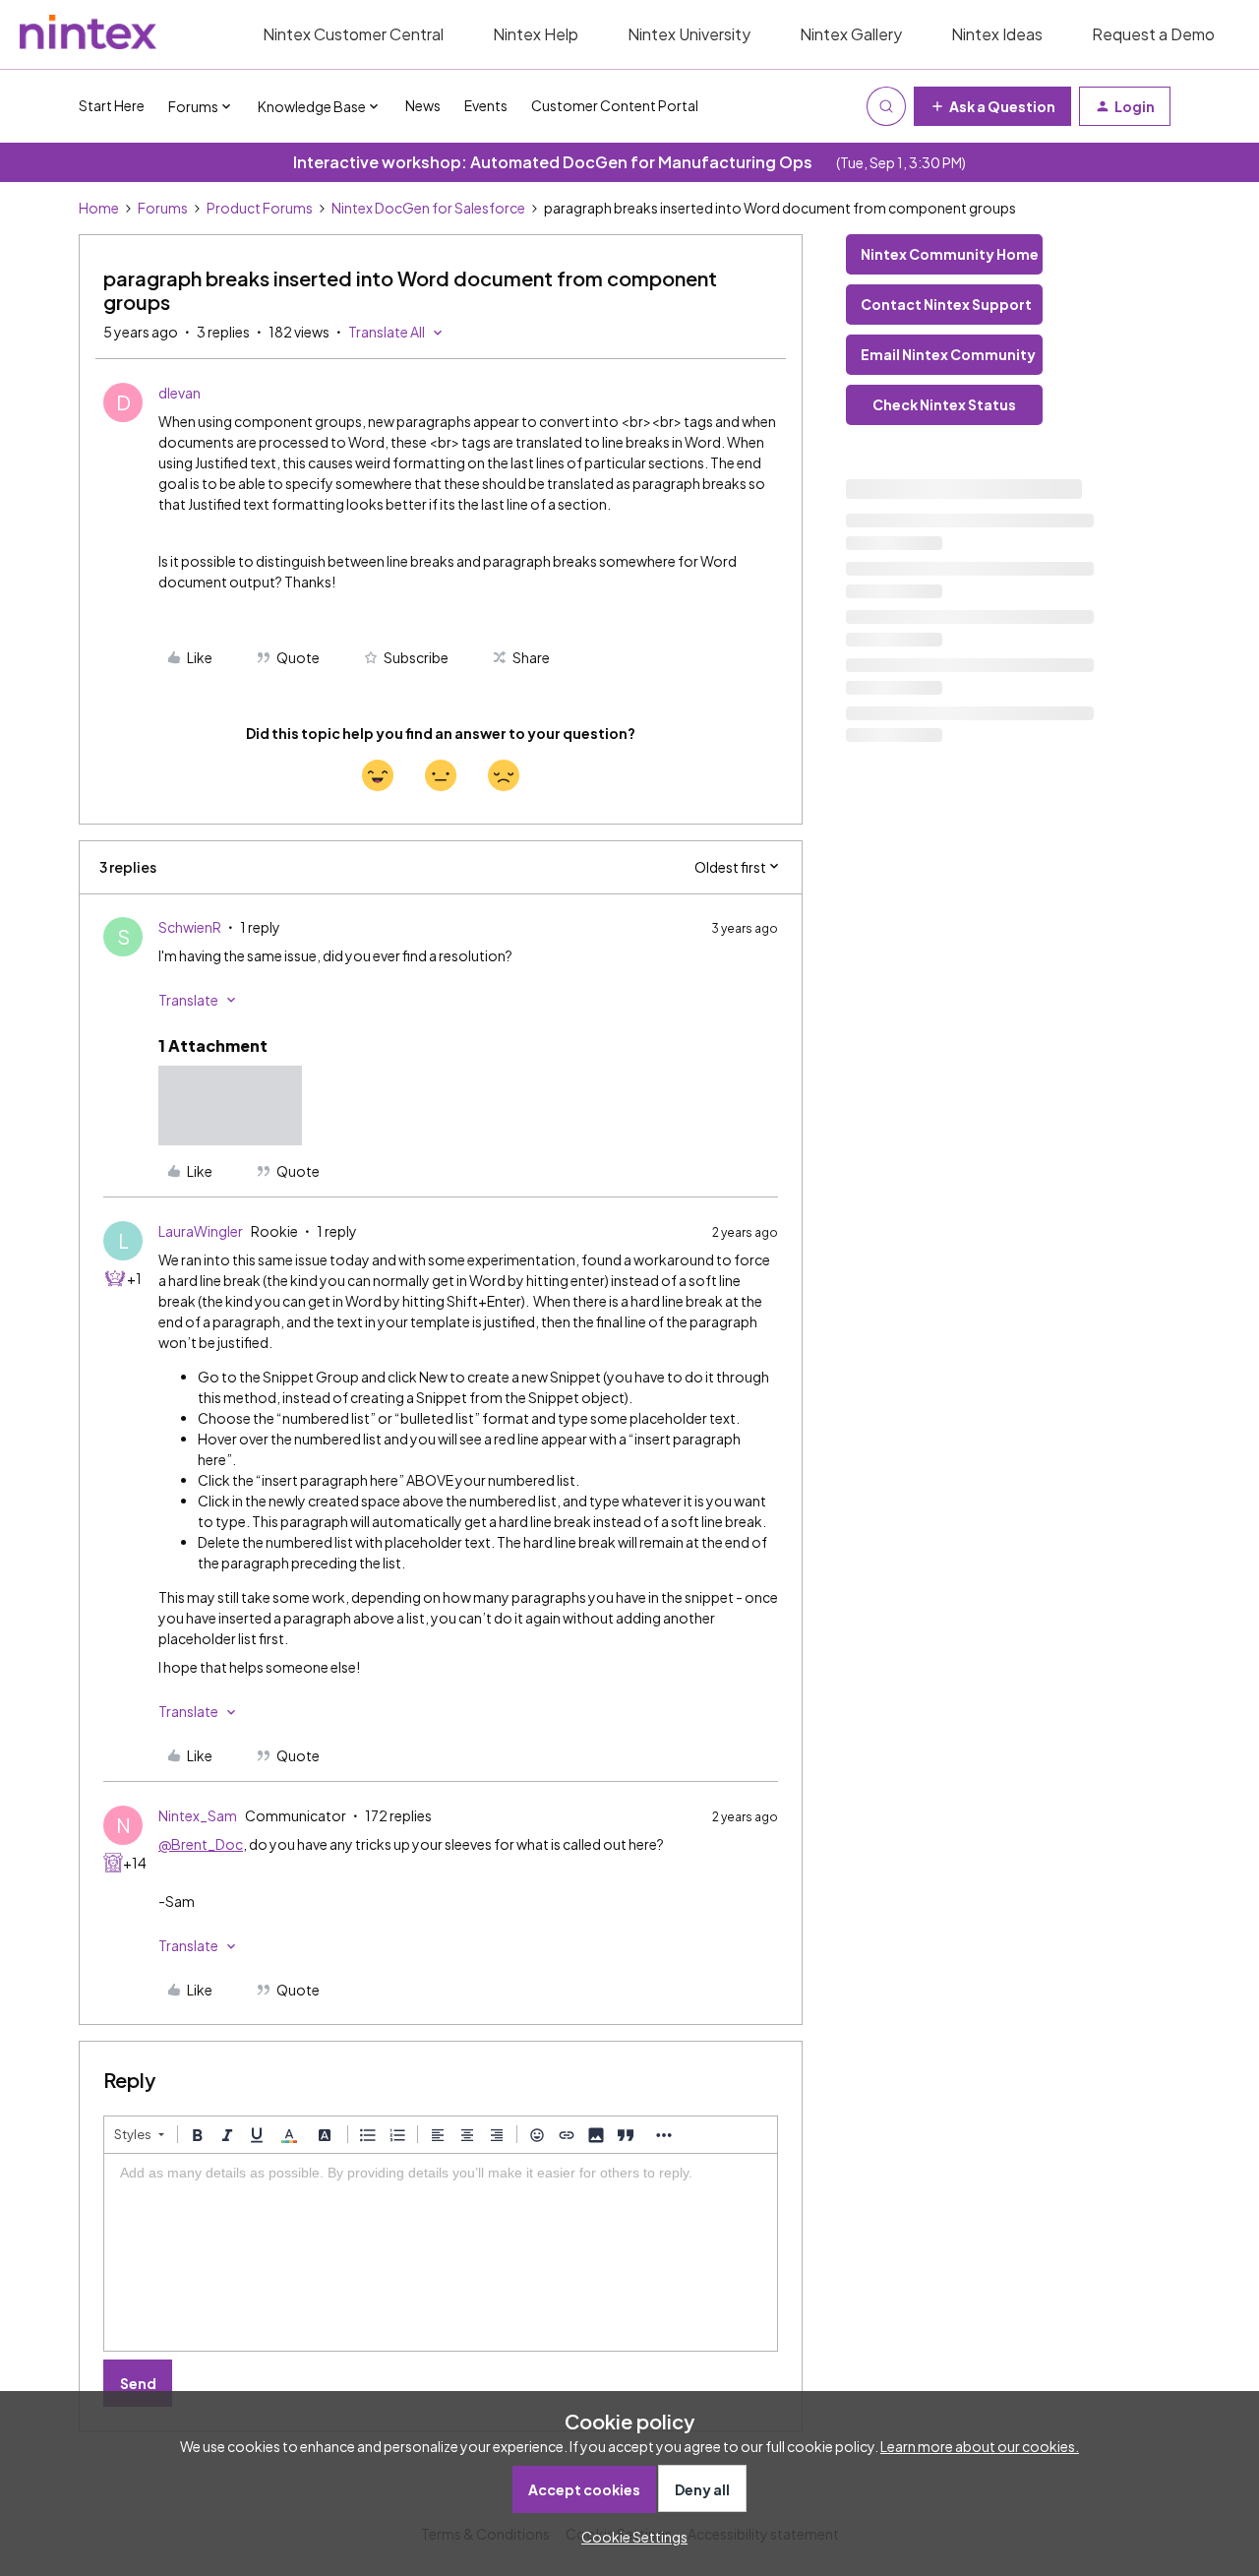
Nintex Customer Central (353, 34)
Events (486, 105)
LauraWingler (201, 1231)
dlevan (180, 393)
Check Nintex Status (944, 404)
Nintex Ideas (997, 34)
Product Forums (260, 208)
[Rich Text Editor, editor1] (441, 2252)
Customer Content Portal (615, 105)
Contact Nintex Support (946, 304)
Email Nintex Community (948, 354)
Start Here (112, 105)
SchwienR (190, 927)
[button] (992, 106)
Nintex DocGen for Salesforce (428, 208)
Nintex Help (536, 34)
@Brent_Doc (201, 1844)
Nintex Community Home (950, 254)
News (423, 105)
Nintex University (689, 34)
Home (99, 208)
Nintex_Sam (198, 1815)
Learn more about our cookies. (980, 2446)
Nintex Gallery (851, 34)
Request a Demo (1153, 34)
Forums (163, 208)
